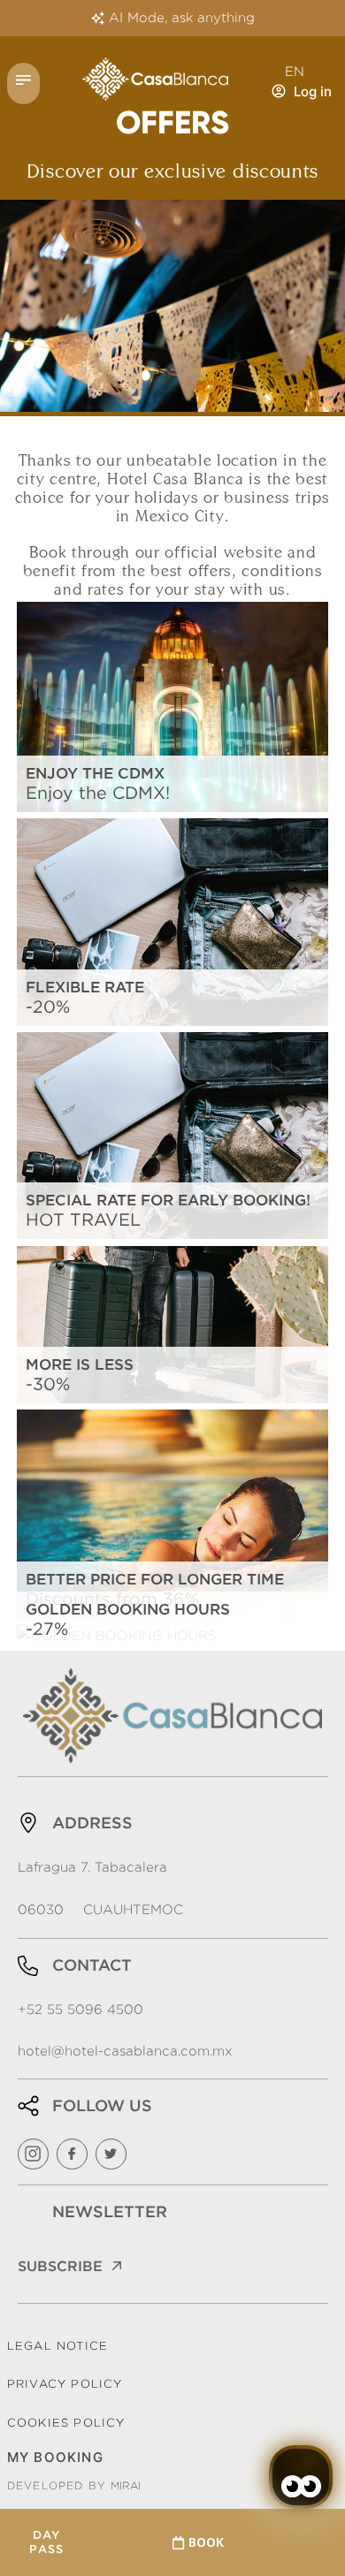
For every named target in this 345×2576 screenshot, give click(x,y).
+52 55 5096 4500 (80, 2010)
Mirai (126, 2485)
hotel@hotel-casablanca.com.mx (125, 2051)
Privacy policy (65, 2384)
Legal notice (57, 2346)
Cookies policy (66, 2423)
